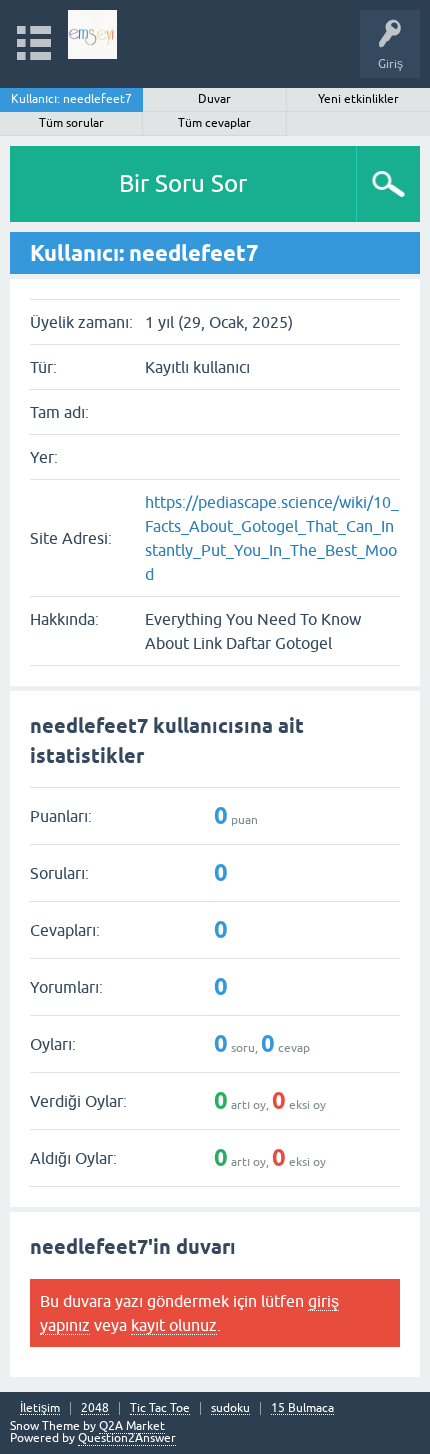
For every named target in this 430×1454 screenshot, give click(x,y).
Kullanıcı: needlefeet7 (71, 99)
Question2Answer (127, 1438)
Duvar (214, 99)
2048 (95, 1408)
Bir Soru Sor (183, 183)
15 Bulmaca (302, 1408)
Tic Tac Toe (160, 1408)
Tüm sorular (71, 123)
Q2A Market (132, 1426)
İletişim (40, 1408)
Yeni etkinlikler (358, 99)
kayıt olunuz (174, 1325)
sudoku (230, 1408)
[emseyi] (92, 34)
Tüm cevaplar (214, 123)
